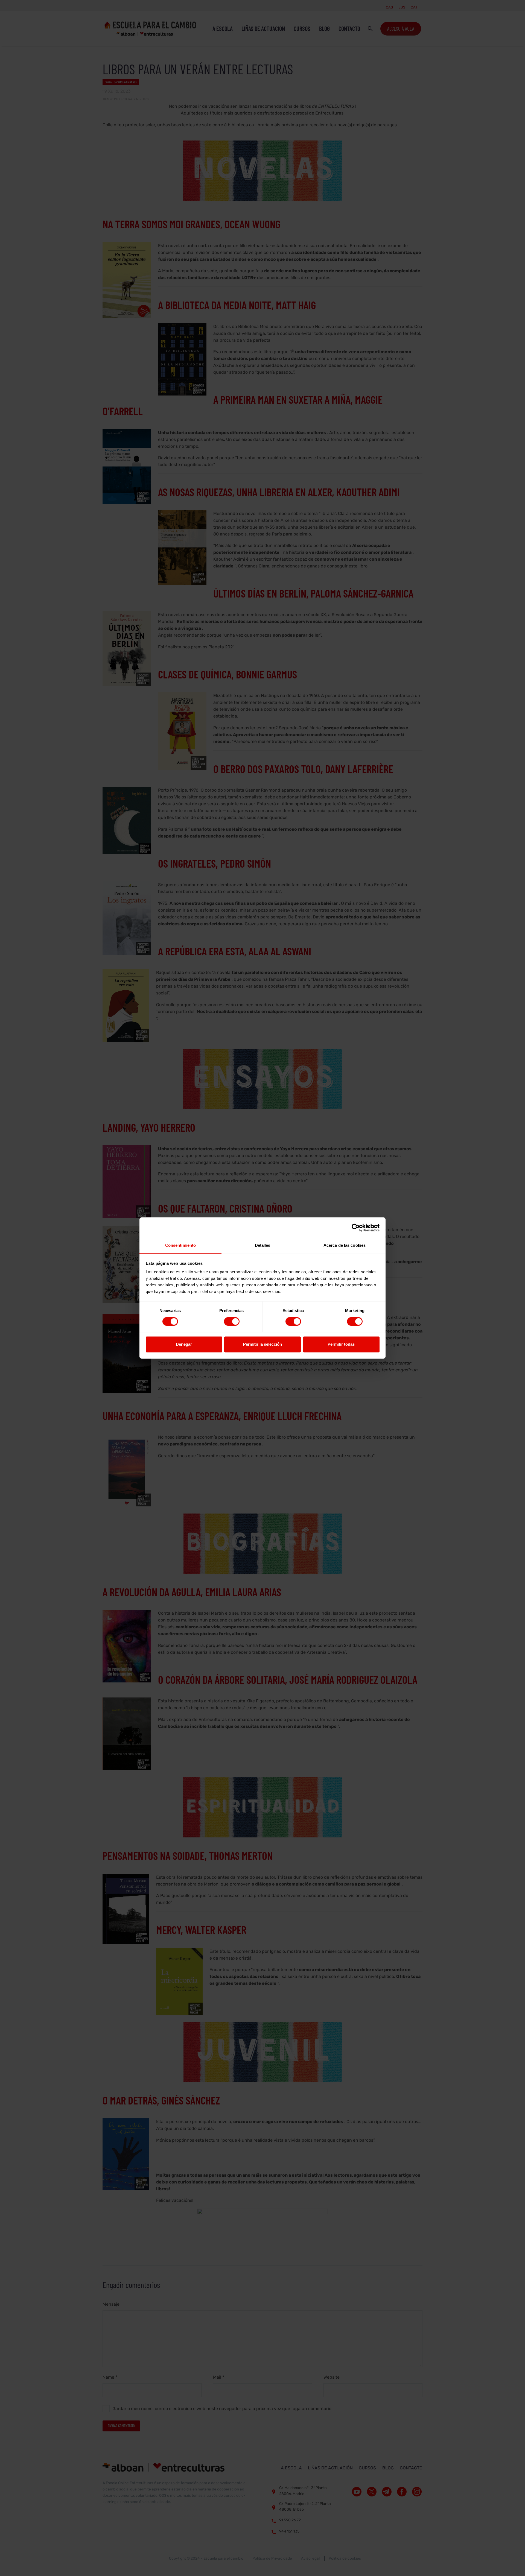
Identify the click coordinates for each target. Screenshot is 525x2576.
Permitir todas (341, 1344)
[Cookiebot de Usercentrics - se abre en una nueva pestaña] (356, 1228)
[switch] (232, 1322)
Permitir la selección (262, 1344)
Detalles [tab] (263, 1245)
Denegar (184, 1344)
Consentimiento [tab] (180, 1245)
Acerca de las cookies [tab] (345, 1245)
